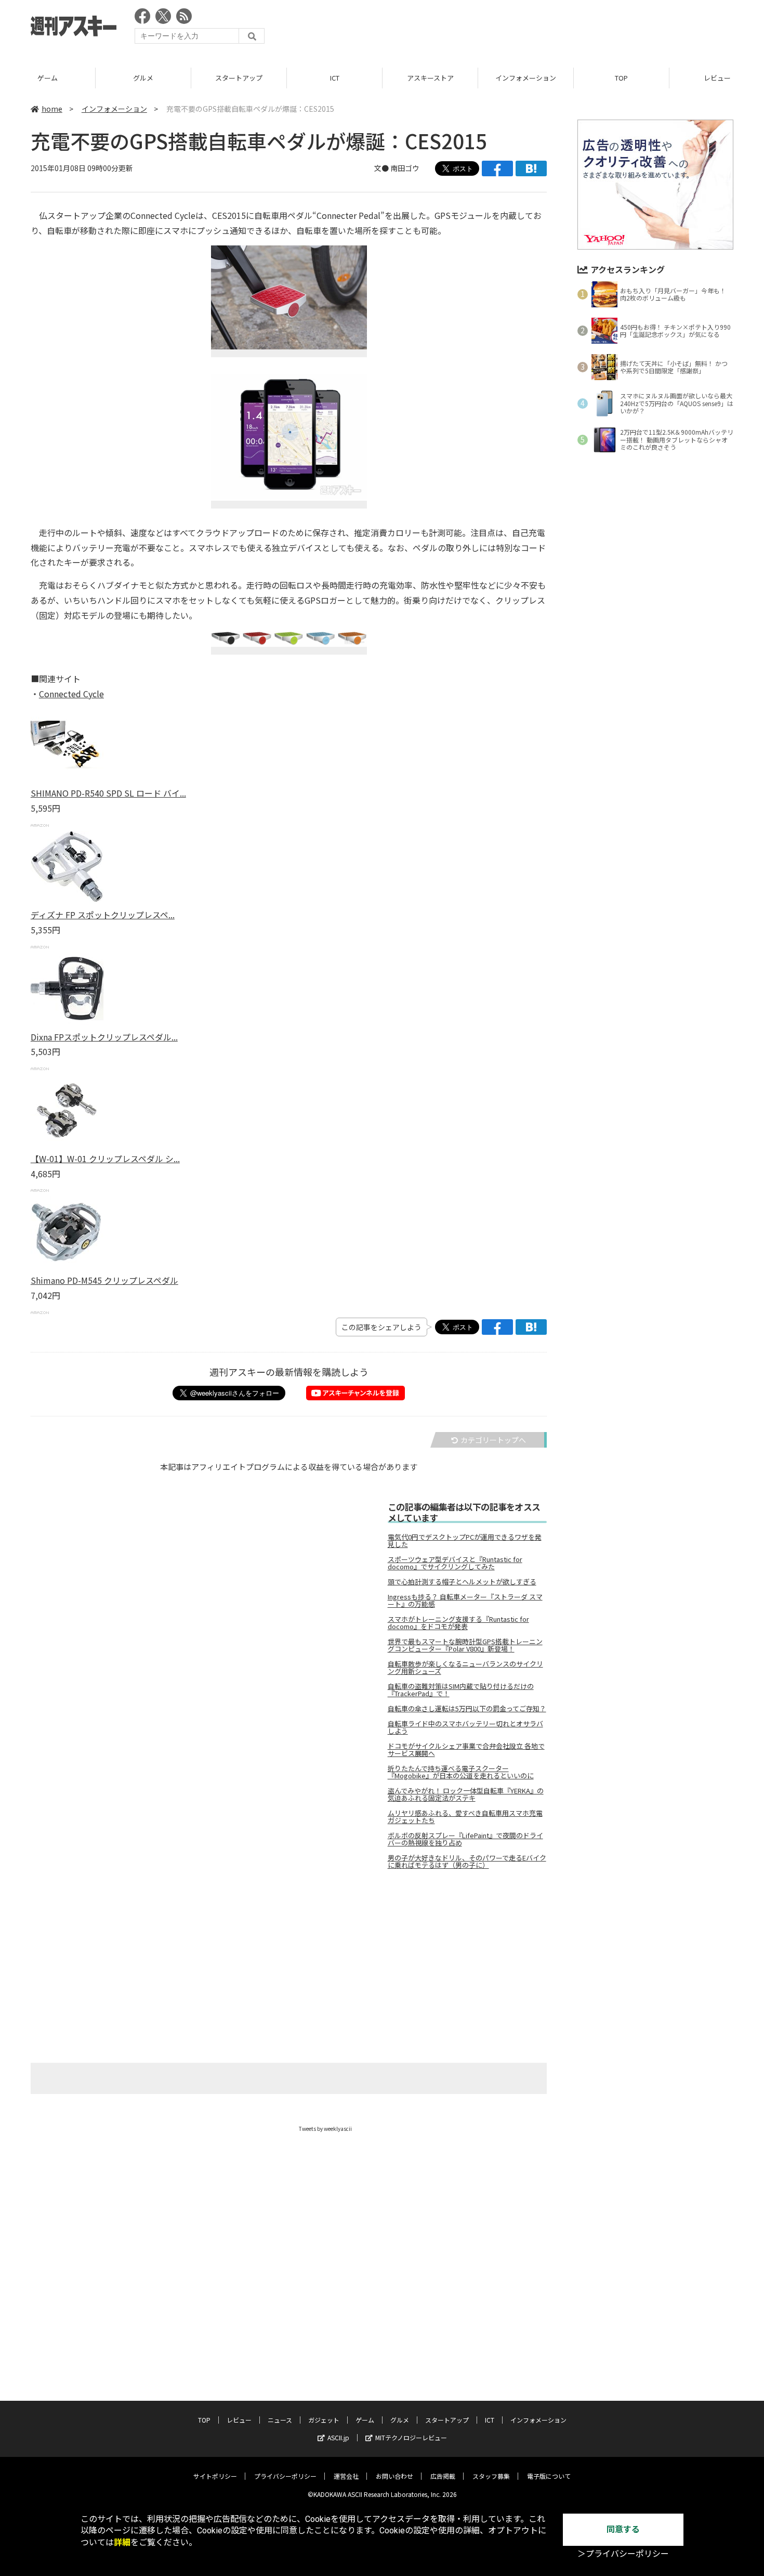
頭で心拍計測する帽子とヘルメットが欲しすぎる (462, 1582)
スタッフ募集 (491, 2476)
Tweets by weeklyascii (325, 2129)
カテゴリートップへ (493, 1440)
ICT (335, 78)
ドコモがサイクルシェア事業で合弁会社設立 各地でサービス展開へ (466, 1750)
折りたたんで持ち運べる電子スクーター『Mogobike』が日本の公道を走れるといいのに (461, 1772)
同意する (623, 2529)
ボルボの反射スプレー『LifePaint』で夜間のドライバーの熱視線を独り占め (465, 1839)
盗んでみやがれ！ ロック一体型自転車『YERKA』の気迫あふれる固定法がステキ (466, 1794)
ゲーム (48, 78)
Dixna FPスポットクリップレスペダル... (104, 1037)
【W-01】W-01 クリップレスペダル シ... (105, 1159)
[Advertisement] (544, 29)
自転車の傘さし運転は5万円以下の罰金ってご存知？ (467, 1709)
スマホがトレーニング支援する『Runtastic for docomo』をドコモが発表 (458, 1623)
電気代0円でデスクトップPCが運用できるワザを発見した (465, 1541)
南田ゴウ (405, 168)
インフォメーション (526, 78)
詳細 (122, 2542)
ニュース (280, 2420)
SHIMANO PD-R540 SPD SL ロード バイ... (108, 793)
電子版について (549, 2476)
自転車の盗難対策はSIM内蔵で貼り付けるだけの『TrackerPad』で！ (461, 1690)
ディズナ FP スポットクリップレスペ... (103, 915)
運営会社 (346, 2476)
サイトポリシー (215, 2476)
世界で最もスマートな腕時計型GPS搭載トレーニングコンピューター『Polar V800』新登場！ (465, 1645)
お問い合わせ (394, 2476)
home (52, 109)
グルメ (143, 78)
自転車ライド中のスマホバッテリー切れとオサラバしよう (465, 1727)
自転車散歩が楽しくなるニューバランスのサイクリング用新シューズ (465, 1668)
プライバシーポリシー (285, 2476)
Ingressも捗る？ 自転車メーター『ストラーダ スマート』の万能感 (465, 1601)
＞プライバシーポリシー (623, 2554)
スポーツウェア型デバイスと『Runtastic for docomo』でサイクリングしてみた (455, 1563)
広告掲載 (443, 2476)
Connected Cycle (71, 694)
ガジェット (324, 2420)
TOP (621, 78)
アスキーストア (430, 78)
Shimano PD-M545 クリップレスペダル (104, 1280)
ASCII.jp (338, 2437)
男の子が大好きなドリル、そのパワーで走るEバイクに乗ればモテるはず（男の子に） (467, 1862)
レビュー (239, 2420)
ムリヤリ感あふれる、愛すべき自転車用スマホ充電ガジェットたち (465, 1817)
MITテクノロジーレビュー (411, 2437)
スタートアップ (239, 78)
